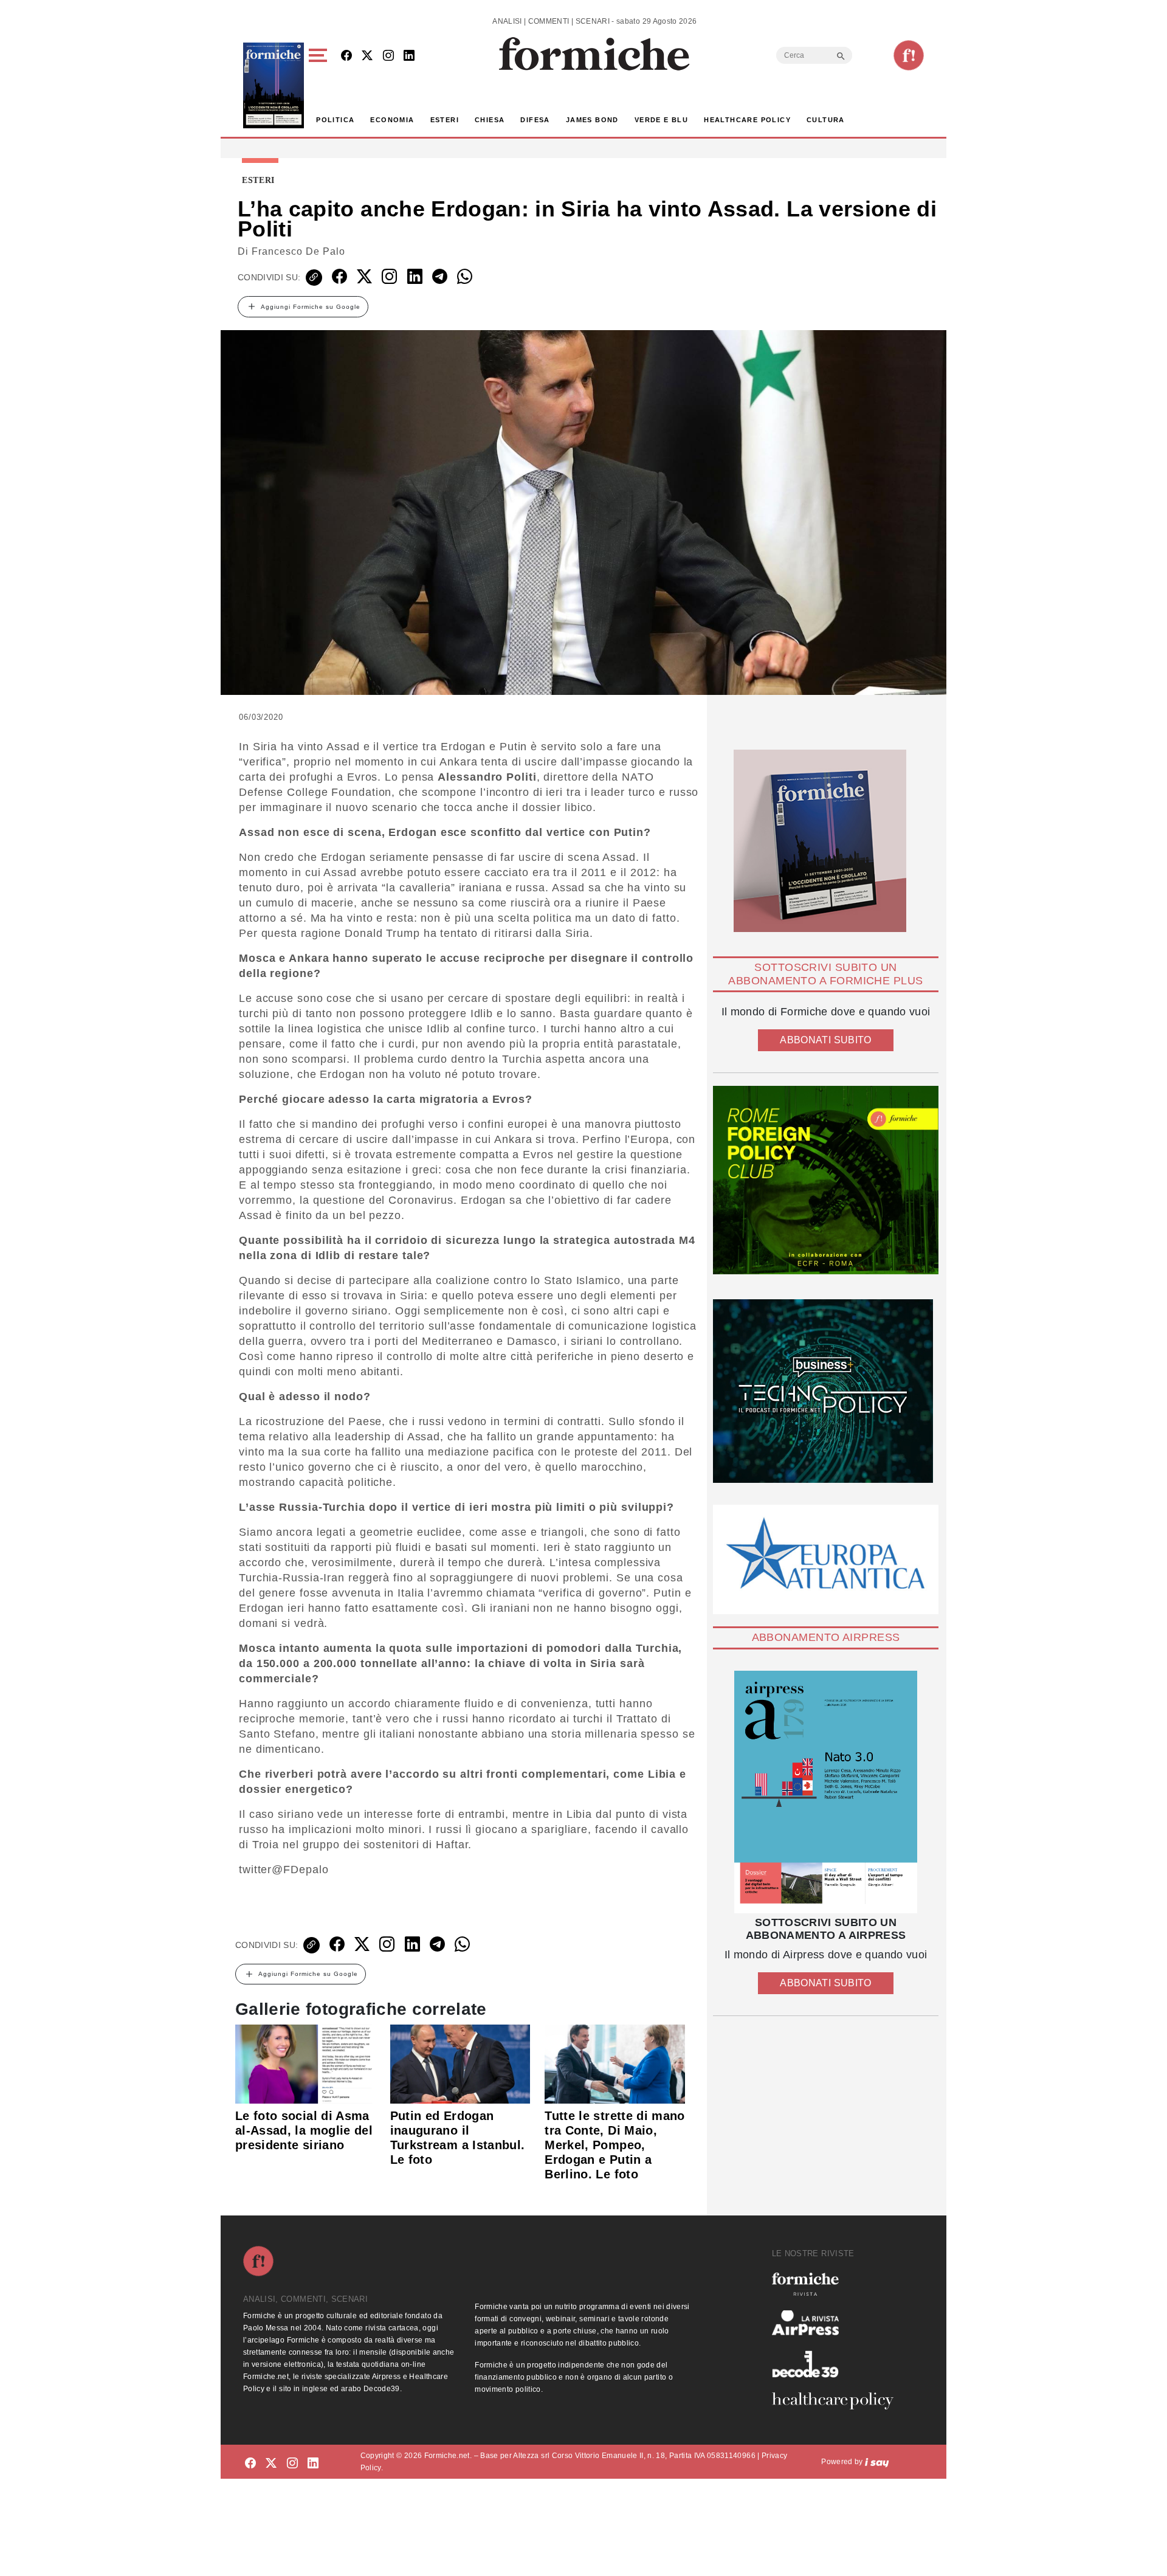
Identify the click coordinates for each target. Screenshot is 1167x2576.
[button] (320, 85)
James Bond (592, 120)
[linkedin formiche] (313, 2464)
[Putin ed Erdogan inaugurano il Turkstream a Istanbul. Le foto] (460, 2063)
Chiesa (490, 120)
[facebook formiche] (250, 2464)
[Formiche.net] (909, 55)
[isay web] (877, 2462)
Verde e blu (661, 120)
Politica (335, 120)
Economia (392, 120)
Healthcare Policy (747, 120)
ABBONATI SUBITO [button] (825, 1040)
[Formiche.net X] (367, 56)
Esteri (445, 120)
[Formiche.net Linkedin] (409, 56)
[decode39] (838, 2364)
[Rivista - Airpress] (838, 2323)
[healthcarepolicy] (838, 2401)
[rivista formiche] (826, 1792)
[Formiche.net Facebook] (346, 56)
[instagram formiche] (292, 2464)
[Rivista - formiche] (838, 2284)
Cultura (826, 120)
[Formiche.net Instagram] (388, 56)
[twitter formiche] (271, 2464)
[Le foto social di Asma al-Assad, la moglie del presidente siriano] (305, 2063)
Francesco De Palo (298, 251)
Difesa (535, 120)
